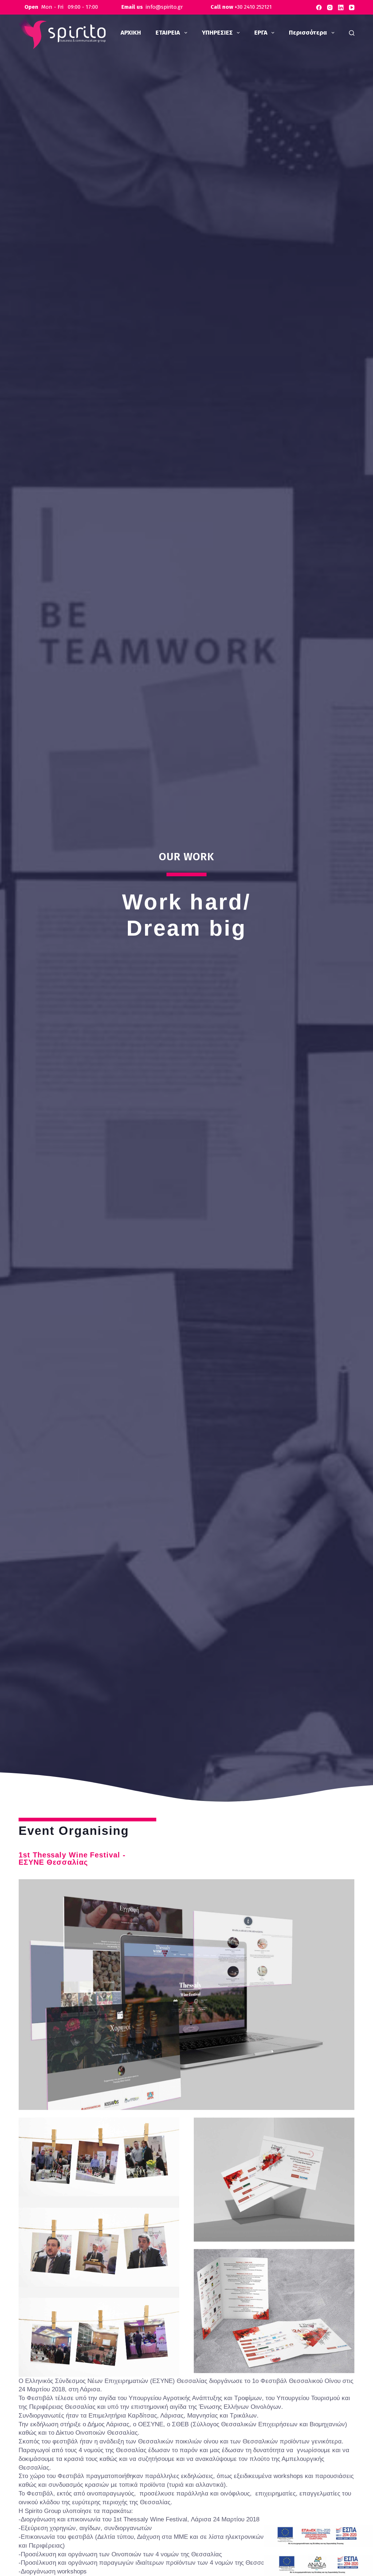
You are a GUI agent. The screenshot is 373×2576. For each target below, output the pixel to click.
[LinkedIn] (341, 7)
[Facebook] (319, 7)
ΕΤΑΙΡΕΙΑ (168, 33)
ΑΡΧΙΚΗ (131, 33)
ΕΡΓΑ (261, 33)
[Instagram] (330, 7)
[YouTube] (352, 7)
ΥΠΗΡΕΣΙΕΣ (217, 33)
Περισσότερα (308, 33)
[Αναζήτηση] (352, 33)
